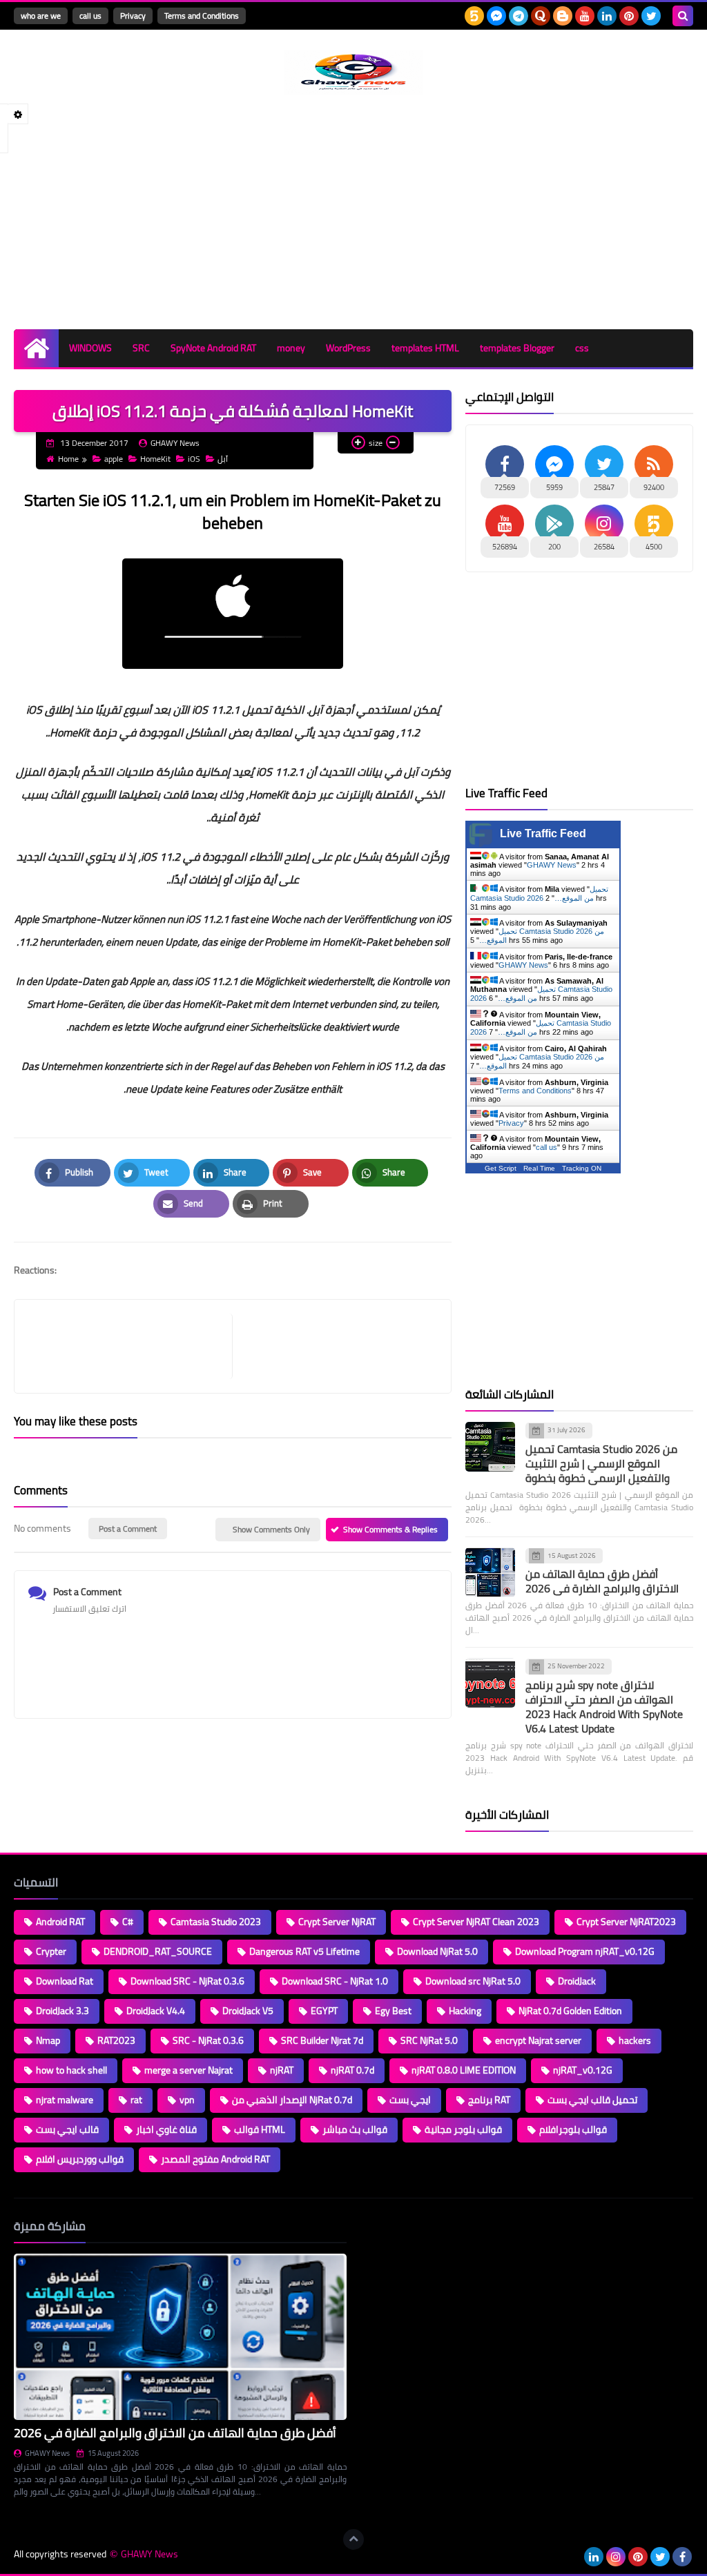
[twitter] (651, 16)
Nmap (48, 2040)
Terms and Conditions (202, 16)
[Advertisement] (353, 212)
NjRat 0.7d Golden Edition (570, 2011)
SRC (141, 348)
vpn (187, 2100)
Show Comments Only (271, 1529)
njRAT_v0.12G (583, 2070)
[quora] (541, 16)
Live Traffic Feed (543, 833)
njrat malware (65, 2100)
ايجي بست (410, 2100)
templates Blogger (517, 348)
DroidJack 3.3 (62, 2011)
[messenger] (496, 16)
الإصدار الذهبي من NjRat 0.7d (292, 2100)
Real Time (539, 1168)
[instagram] (616, 2557)
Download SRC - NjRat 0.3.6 (187, 1981)
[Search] (683, 16)
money (291, 348)
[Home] (36, 348)
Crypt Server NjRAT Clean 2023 (476, 1922)
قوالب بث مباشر (355, 2129)
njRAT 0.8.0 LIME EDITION (464, 2070)
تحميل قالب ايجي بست (592, 2100)
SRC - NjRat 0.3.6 (208, 2040)
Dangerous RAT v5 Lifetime (304, 1951)
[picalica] (572, 2557)
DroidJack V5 (248, 2011)
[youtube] (585, 16)
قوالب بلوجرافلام (573, 2129)
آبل (223, 459)
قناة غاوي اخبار (166, 2129)
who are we (41, 16)
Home (68, 459)
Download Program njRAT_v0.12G (585, 1951)
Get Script (501, 1168)
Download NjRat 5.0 (437, 1951)
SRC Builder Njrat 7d (322, 2040)
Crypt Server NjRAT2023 (626, 1922)
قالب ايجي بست (67, 2129)
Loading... (379, 2226)
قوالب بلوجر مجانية (463, 2129)
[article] (335, 1346)
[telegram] (519, 16)
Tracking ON (582, 1168)
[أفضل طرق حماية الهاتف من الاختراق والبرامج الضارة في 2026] (490, 1572)
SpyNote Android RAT (213, 348)
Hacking (465, 2011)
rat (136, 2100)
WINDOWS (90, 348)
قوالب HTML (260, 2129)
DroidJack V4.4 (156, 2011)
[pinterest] (629, 16)
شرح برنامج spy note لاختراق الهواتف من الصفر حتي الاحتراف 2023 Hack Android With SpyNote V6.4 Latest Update (604, 1707)
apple (114, 459)
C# (128, 1922)
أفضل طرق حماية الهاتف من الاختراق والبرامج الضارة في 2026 (602, 1581)
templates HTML (425, 348)
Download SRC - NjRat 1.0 (335, 1981)
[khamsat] (474, 16)
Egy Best (393, 2011)
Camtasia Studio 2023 (216, 1922)
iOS (194, 459)
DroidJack (577, 1981)
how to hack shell (71, 2070)
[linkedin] (607, 16)
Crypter (51, 1951)
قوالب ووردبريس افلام (80, 2159)
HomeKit (155, 459)
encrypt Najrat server (538, 2040)
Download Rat (65, 1981)
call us (90, 16)
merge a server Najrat (188, 2070)
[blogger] (563, 16)
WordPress (348, 348)
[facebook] (682, 2557)
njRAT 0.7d (352, 2070)
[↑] (353, 2539)
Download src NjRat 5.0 (473, 1981)
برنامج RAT (489, 2100)
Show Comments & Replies (390, 1529)
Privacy (133, 16)
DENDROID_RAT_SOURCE (158, 1951)
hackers (635, 2040)
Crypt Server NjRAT (337, 1922)
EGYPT (324, 2011)
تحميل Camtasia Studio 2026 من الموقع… (539, 894)
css (582, 348)
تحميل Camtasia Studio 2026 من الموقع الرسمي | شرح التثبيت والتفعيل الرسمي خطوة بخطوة (601, 1463)
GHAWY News (552, 865)
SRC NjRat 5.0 (429, 2040)
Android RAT (60, 1922)
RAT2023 (116, 2040)
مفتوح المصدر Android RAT (215, 2159)
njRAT (282, 2070)
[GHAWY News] (353, 72)
